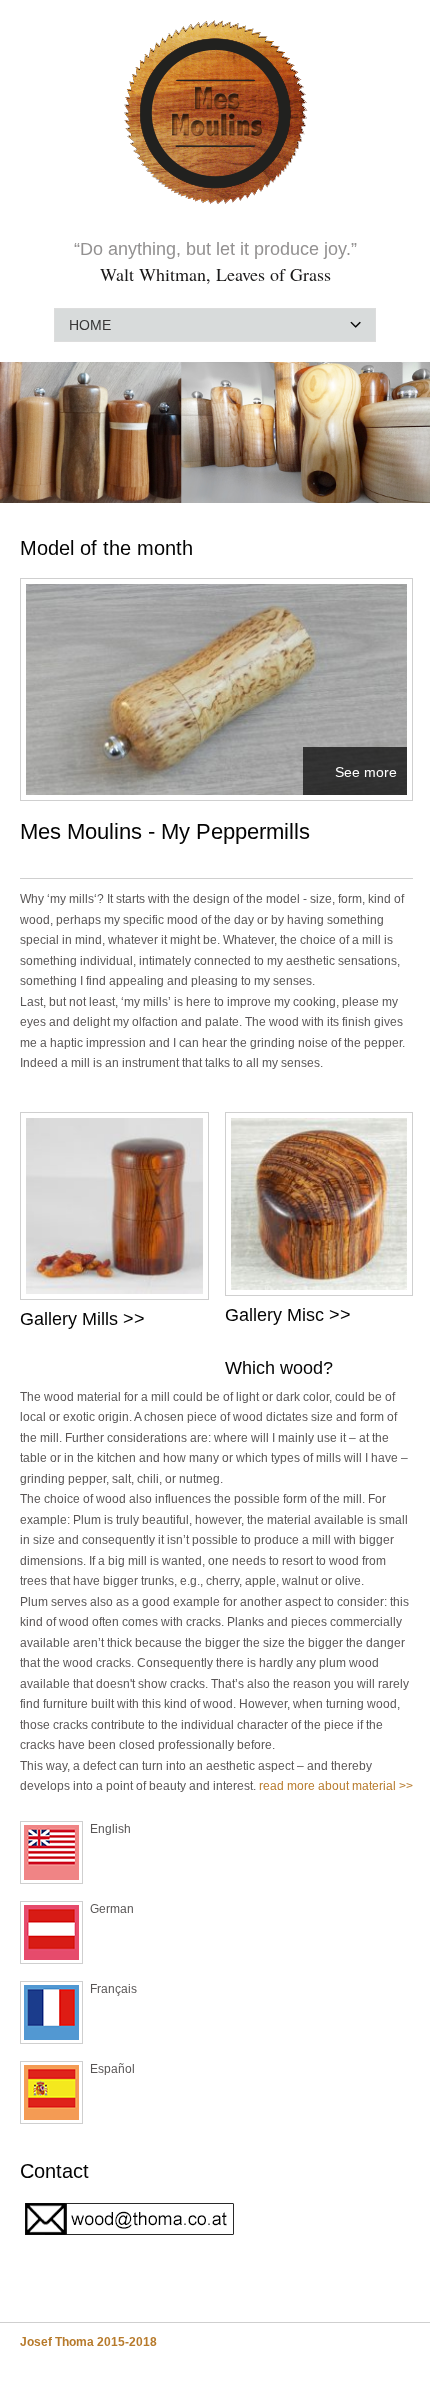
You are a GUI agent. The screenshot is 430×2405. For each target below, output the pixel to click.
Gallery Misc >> (288, 1315)
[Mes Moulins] (215, 206)
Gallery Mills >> (87, 1319)
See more (366, 772)
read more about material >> (336, 1786)
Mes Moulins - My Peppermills (165, 831)
